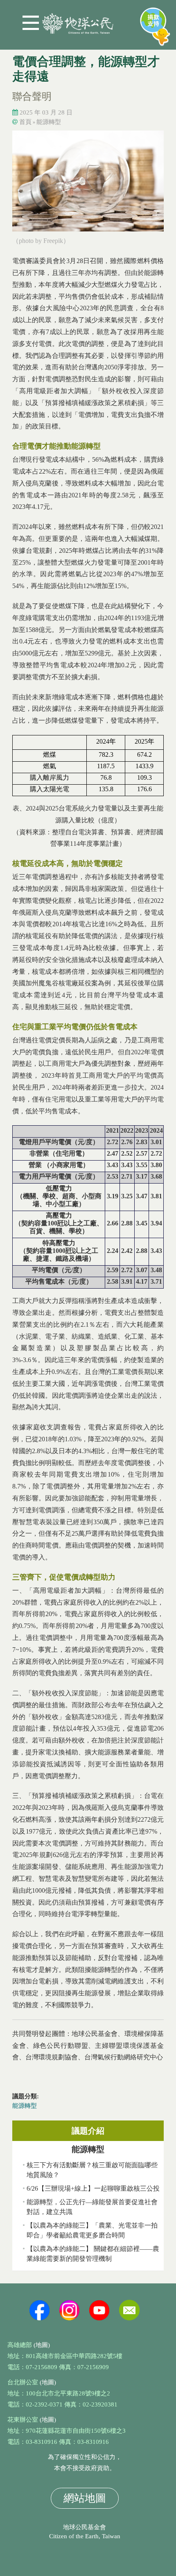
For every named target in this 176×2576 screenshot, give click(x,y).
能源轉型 (49, 122)
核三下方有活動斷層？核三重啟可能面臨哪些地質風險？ (92, 2170)
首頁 (25, 122)
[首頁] (78, 20)
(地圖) (42, 2345)
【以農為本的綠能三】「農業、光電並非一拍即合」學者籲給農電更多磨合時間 (92, 2230)
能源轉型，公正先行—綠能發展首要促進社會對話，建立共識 (92, 2207)
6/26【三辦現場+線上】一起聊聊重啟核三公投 (93, 2188)
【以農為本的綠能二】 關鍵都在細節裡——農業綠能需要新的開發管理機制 (93, 2254)
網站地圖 (85, 2498)
